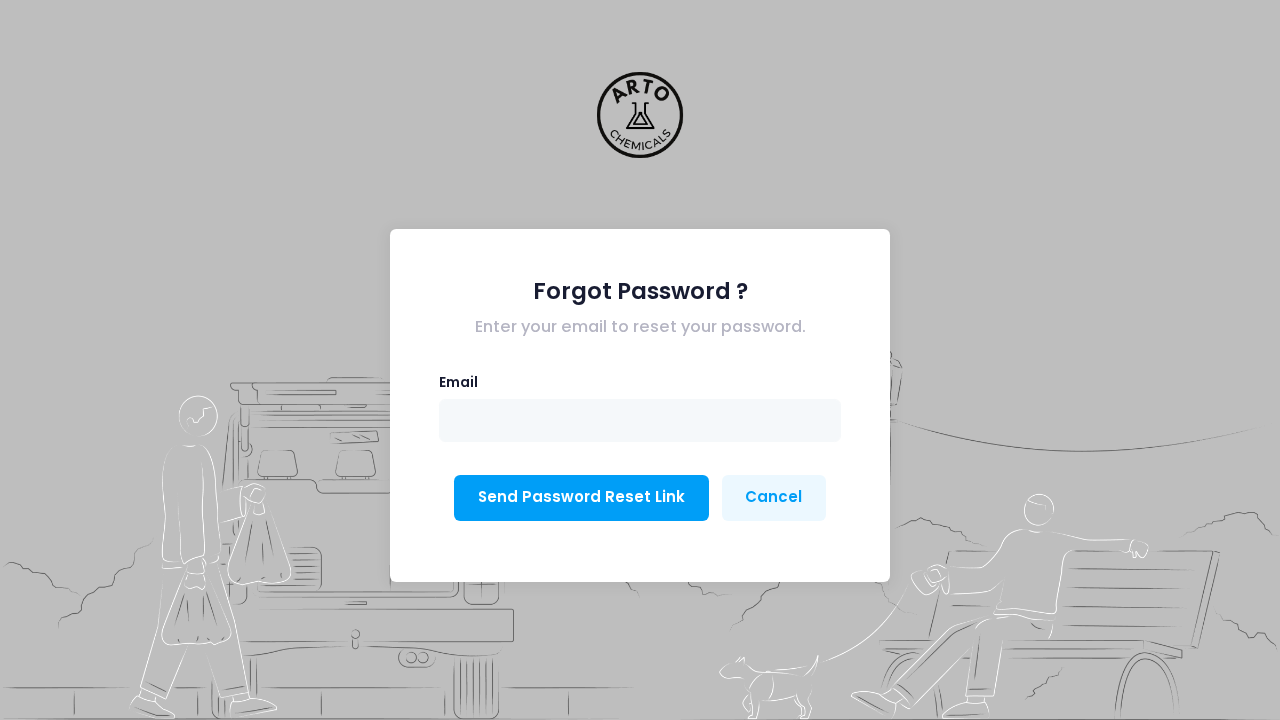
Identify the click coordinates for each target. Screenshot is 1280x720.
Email (458, 382)
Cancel (773, 496)
